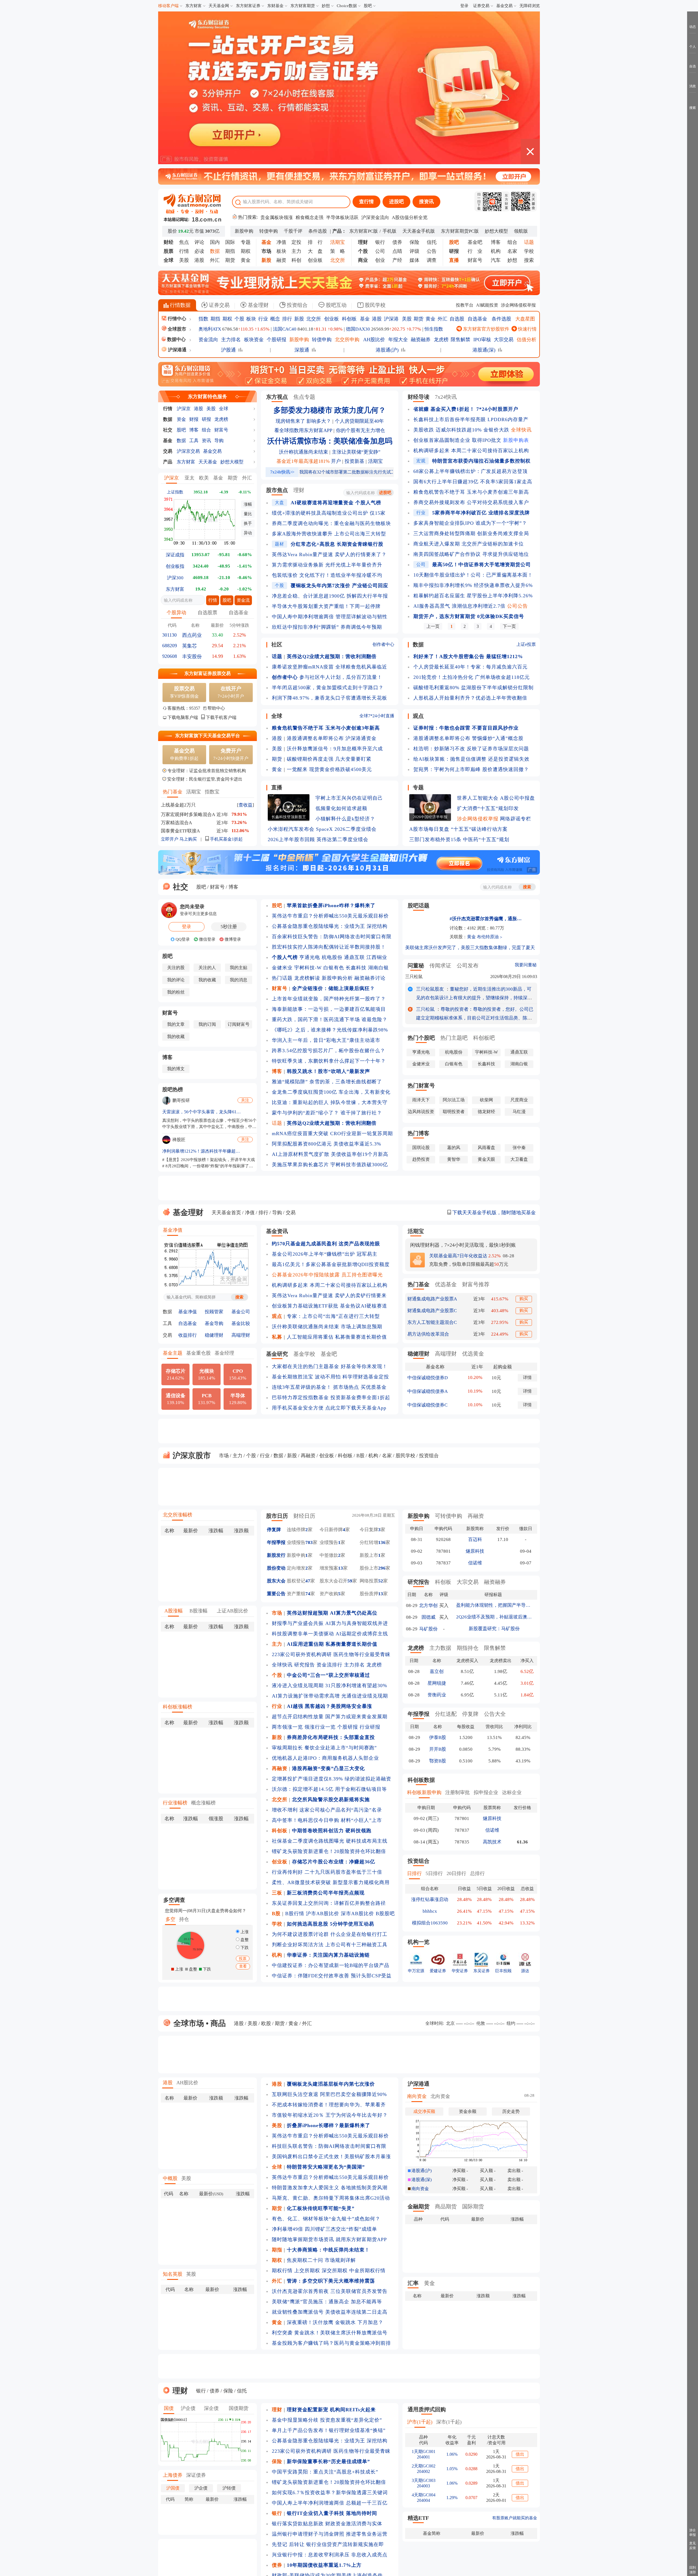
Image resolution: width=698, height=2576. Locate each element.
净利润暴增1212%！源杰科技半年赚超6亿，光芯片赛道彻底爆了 (202, 1151)
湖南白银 (378, 968)
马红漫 (519, 1112)
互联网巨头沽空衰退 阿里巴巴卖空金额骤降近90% (329, 2094)
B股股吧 (385, 1914)
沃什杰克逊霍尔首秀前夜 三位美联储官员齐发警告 (330, 2291)
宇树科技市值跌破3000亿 (359, 1165)
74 (308, 1594)
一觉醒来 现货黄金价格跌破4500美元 (329, 769)
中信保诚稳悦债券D (428, 1378)
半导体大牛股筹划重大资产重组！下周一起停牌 (326, 606)
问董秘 (416, 965)
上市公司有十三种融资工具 (356, 1945)
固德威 (428, 1617)
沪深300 (175, 578)
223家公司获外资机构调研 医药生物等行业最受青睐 (331, 1654)
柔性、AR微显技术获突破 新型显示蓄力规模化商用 (331, 1882)
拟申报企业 (486, 1792)
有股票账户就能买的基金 (515, 2518)
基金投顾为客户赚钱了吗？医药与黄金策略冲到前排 (331, 2343)
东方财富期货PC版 (460, 231)
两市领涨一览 (287, 1727)
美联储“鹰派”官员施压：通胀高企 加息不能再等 (327, 2302)
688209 (170, 646)
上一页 (433, 626)
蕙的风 (454, 1148)
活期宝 (194, 792)
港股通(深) (484, 350)
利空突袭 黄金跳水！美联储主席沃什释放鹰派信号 (330, 2333)
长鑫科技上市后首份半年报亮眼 (450, 419)
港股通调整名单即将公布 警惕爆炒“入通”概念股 (468, 738)
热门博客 (419, 1133)
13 (341, 1568)
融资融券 (421, 340)
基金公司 (241, 1312)
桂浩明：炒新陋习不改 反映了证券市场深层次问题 (471, 749)
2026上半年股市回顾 (291, 839)
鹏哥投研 (181, 1100)
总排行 (477, 1873)
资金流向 (208, 340)
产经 (397, 260)
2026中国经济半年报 (430, 817)
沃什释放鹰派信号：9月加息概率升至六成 (335, 749)
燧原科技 (475, 1551)
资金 (181, 419)
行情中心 (176, 319)
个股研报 (276, 340)
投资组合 (297, 305)
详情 (527, 1377)
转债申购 (269, 231)
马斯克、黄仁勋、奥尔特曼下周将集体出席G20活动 (331, 2198)
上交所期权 (307, 2271)
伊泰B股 (438, 1737)
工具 (194, 441)
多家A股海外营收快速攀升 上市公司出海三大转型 (329, 534)
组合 (512, 242)
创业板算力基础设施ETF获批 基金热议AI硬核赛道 (330, 1306)
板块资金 (254, 340)
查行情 (366, 202)
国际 (230, 242)
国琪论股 (421, 1148)
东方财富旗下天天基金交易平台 (207, 736)
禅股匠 (179, 1140)
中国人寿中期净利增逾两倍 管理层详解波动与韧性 (330, 617)
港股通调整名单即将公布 (315, 738)
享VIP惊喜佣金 (184, 692)
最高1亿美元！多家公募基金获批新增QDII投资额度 (331, 1264)
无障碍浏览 (530, 6)
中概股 (170, 2178)
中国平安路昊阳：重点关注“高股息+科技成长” (325, 2472)
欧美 (204, 478)
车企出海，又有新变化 (365, 1092)
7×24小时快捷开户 (231, 754)
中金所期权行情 (367, 2271)
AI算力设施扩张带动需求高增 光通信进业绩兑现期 (330, 1696)
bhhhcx (430, 1911)
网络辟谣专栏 (516, 819)
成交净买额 (424, 2111)
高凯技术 (492, 1842)
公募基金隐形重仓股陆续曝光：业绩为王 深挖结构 (330, 926)
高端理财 (241, 1335)
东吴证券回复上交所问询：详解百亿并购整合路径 (329, 1903)
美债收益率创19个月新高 (360, 1154)
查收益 (246, 805)
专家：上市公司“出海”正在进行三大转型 (333, 1316)
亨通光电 (310, 957)
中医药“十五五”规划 (486, 839)
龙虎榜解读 (307, 978)
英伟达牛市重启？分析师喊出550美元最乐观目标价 (330, 916)
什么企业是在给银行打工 (359, 1934)
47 (308, 1581)
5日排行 (434, 1873)
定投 (296, 242)
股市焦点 (277, 490)
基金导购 (214, 1323)
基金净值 (173, 1230)
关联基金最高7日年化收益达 (458, 1256)
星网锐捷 (437, 1683)
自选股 (457, 319)
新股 (299, 319)
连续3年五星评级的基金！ (302, 1387)
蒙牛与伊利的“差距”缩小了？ (305, 1113)
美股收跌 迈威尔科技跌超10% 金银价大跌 (461, 430)
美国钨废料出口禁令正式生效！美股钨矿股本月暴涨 (331, 2157)
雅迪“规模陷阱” (290, 1082)
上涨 (244, 1932)
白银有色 (334, 968)
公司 (380, 251)
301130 (169, 635)
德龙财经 (486, 1112)
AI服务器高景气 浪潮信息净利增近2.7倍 (459, 606)
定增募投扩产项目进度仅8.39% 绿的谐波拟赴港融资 (332, 1779)
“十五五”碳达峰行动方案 (479, 829)
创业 (380, 260)
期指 (230, 251)
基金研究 (277, 1354)
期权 (246, 251)
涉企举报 (693, 2532)
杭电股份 (332, 957)
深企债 (211, 2408)
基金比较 (241, 1323)
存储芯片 (176, 1374)
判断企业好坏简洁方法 (298, 1945)
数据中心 (176, 339)
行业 (263, 319)
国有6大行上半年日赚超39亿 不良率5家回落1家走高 (473, 482)
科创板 (349, 319)
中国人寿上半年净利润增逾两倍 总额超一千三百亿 (330, 2503)
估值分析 (526, 340)
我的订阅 (207, 1024)
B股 (360, 1456)
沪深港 (391, 319)
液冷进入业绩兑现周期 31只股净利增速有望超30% (330, 1686)
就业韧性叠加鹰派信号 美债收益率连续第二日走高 (330, 2312)
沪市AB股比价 (323, 1914)
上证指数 (175, 492)
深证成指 (175, 555)
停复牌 (274, 1530)
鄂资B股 (438, 1761)
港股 (199, 260)
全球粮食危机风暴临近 (361, 667)
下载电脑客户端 (183, 717)
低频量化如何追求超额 (341, 808)
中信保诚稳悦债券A (428, 1391)
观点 (418, 716)
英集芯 (189, 646)
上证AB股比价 (232, 1611)
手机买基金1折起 (226, 839)
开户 (336, 461)
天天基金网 (219, 6)
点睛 (397, 251)
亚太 (189, 478)
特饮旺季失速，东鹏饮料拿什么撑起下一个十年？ (329, 1061)
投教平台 (465, 305)
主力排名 (231, 340)
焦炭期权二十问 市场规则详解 (321, 2260)
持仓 (184, 1919)
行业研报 (370, 1727)
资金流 (243, 600)
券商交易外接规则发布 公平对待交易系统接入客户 (471, 502)
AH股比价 (374, 340)
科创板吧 (484, 1038)
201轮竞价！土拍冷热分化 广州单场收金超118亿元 (472, 677)
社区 (277, 644)
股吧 (368, 6)
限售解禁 (461, 340)
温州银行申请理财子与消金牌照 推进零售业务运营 (330, 2534)
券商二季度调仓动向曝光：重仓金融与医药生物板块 (331, 523)
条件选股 (318, 231)
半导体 (238, 1399)
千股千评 (293, 231)
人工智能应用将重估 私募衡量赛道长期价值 (337, 1337)
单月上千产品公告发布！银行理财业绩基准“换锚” (329, 2430)
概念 (275, 319)
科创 (296, 260)
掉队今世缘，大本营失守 (359, 1102)
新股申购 (244, 231)
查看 (243, 1966)
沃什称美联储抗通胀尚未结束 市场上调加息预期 (327, 1327)
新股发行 (276, 1555)
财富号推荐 (476, 1284)
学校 (529, 251)
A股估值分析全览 (410, 218)
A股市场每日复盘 (429, 829)
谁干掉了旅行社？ (361, 1113)
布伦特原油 (488, 937)
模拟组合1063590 (430, 1923)
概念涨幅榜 (203, 1803)
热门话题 (282, 978)
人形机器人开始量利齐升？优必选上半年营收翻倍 (470, 698)
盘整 (244, 1940)
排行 (287, 319)
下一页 (509, 626)
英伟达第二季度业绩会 (342, 839)
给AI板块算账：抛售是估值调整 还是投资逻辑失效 (471, 759)
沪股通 (228, 350)
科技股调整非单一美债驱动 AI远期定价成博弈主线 (330, 1634)
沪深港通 (177, 350)
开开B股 (438, 1749)
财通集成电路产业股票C (432, 1311)
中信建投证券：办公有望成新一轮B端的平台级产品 (331, 1965)
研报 (206, 419)
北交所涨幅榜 (177, 1515)
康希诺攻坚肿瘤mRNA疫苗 (303, 667)
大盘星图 (525, 319)
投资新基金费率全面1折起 (360, 1398)
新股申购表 (516, 440)
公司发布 (468, 965)
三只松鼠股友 (430, 989)
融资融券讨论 (370, 978)
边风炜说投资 (421, 1112)
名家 (512, 251)
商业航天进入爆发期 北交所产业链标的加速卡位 (469, 544)
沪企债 (188, 2408)
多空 (170, 1919)
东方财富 (194, 6)
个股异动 (176, 613)
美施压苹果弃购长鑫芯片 (300, 1165)
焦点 (184, 242)
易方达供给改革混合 (428, 1334)
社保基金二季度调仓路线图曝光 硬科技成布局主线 (330, 1841)
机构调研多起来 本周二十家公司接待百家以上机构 (471, 451)
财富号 (475, 260)
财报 (194, 419)
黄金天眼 (486, 1159)
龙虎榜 (441, 340)
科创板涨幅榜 (177, 1707)
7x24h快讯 (282, 472)
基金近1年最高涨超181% (303, 461)
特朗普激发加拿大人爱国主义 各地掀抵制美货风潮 (330, 2188)
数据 (168, 419)
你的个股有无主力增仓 (360, 430)
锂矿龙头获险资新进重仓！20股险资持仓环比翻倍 (329, 1851)
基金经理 (224, 1353)
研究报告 (305, 1665)
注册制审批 (458, 1792)
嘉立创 (437, 1671)
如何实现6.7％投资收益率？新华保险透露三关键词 (330, 2493)
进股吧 (396, 202)
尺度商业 (519, 1100)
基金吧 (475, 242)
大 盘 (315, 251)
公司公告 (518, 606)
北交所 (314, 319)
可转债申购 (449, 1516)
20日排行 (456, 1873)
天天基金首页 (226, 1213)
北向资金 (440, 2096)
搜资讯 (426, 202)
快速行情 (527, 329)
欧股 (266, 2023)
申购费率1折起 (184, 754)
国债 (169, 2408)
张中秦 (519, 1148)
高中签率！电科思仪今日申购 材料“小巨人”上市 (327, 1820)
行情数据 (180, 305)
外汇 (215, 260)
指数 (203, 319)
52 (381, 1581)
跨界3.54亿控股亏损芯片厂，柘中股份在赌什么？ (329, 1051)
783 (309, 1542)
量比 (248, 514)
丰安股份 (192, 656)
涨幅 (248, 504)
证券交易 (481, 6)
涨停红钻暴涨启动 (430, 1899)
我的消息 (239, 980)
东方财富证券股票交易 (207, 674)
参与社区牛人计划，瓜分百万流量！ (341, 677)
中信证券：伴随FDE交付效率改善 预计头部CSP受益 (332, 1976)
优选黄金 (473, 1354)
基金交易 (504, 6)
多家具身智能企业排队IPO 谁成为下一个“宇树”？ (470, 523)
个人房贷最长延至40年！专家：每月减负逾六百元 (470, 667)
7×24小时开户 (231, 692)
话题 (277, 1123)
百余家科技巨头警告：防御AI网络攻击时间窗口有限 (332, 937)
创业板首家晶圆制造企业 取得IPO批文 (457, 440)
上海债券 (173, 2475)
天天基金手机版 (419, 231)
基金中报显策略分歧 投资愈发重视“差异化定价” (327, 2420)
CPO (238, 1374)
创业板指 (175, 566)
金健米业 (282, 968)
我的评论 (176, 980)
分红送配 (446, 1714)
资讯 (206, 441)
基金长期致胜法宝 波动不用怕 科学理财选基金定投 (330, 1377)
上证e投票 (526, 644)
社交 (168, 430)
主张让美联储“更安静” (356, 452)
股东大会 (276, 1581)
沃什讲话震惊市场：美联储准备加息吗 (330, 441)
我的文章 (176, 1024)
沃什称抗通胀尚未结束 (303, 452)
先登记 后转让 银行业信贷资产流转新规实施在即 (328, 2544)
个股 (239, 319)
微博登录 (232, 939)
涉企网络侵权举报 (518, 305)
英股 (191, 2274)
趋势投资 (421, 1159)
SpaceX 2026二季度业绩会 (346, 829)
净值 (281, 242)
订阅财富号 (239, 1024)
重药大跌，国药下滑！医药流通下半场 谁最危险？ (330, 1019)
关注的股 (176, 968)
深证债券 (196, 2475)
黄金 (246, 260)
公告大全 (495, 1714)
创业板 (315, 260)
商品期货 (446, 2206)
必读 (199, 251)
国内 (215, 242)
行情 (184, 251)
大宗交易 (504, 340)
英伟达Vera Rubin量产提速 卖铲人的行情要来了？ (329, 554)
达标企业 (512, 1792)
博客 (496, 242)
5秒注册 (229, 927)
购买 (524, 1299)
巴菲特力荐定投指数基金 (300, 1398)
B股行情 (295, 1914)
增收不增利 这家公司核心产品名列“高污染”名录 (327, 1810)
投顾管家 (214, 1312)
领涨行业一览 (320, 1727)
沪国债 (173, 2488)
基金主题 (173, 1353)
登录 (464, 6)
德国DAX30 (358, 329)
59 (350, 1581)
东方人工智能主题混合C (432, 1322)
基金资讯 (277, 1231)
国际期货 (473, 2206)
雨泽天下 (421, 1100)
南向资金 (417, 2096)
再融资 (308, 1456)
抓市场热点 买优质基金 (360, 1387)
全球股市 (177, 329)
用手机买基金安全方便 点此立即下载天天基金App (329, 1408)
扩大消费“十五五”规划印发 (488, 808)
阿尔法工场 (454, 1100)
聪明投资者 (454, 1112)
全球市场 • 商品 (199, 2023)
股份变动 (276, 1568)
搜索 (529, 260)
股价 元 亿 (194, 231)
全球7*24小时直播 (377, 716)
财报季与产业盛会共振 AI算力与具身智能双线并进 (330, 1623)
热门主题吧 (454, 1038)
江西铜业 (377, 957)
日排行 (414, 1873)
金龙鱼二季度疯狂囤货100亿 (304, 1092)
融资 (281, 260)
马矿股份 (428, 1629)
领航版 (521, 231)
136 (382, 1542)
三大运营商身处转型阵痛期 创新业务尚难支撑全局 (471, 533)
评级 (414, 251)
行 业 (475, 251)
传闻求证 (440, 965)
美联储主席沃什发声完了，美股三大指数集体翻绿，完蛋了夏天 (470, 948)
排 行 (315, 242)
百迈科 (475, 1539)
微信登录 (207, 939)
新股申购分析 (337, 978)
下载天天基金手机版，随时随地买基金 (493, 1213)
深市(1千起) (449, 2422)
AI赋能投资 (487, 305)
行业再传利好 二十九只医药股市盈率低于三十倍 (327, 1872)
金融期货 (419, 2206)
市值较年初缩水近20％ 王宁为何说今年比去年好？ (330, 2115)
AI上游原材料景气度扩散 (301, 1154)
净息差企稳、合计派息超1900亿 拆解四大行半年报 (330, 596)
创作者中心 (383, 644)
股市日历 (277, 1516)
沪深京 (184, 409)
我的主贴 (239, 968)
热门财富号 (421, 1085)
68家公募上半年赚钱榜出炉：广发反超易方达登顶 (470, 471)
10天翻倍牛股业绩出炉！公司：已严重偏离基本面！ (473, 575)
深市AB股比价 (357, 1914)
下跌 (244, 1948)
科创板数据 (421, 1780)
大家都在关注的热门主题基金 (306, 1366)
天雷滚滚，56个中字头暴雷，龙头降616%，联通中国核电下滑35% (202, 1112)
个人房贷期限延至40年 (359, 421)
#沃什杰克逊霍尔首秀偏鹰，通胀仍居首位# (486, 919)
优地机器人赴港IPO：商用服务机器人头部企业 (325, 1758)
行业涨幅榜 (175, 1803)
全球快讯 (521, 430)
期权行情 (282, 2271)
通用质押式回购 (427, 2409)
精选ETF (418, 2518)
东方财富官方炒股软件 (486, 329)
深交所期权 (335, 2271)
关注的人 (207, 968)
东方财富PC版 (364, 231)
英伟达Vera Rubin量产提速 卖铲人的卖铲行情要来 (329, 1296)
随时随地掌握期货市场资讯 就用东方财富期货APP (329, 2239)
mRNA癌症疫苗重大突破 (300, 1133)
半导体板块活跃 (342, 218)
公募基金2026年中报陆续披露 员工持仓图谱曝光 (327, 1275)
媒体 (414, 260)
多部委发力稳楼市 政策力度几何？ (330, 410)
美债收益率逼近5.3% (357, 1144)
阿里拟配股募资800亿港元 (302, 1144)
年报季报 (276, 1542)
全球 (224, 409)
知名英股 (173, 2274)
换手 (248, 523)
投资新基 (354, 461)
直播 (277, 787)
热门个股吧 (421, 1038)
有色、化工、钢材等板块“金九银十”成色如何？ (326, 2219)
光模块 (207, 1374)
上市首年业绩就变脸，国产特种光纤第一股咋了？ (329, 999)
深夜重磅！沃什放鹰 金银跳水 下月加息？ (335, 2322)
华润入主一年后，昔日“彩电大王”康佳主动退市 (326, 1040)
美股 (184, 260)
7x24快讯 (446, 397)
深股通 (302, 350)
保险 (414, 242)
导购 (219, 441)
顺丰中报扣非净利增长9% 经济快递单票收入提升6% (473, 585)
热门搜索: (247, 217)
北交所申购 (347, 340)
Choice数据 (347, 6)
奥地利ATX (210, 329)
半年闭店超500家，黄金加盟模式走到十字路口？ (328, 688)
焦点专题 (304, 397)
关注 (245, 1100)
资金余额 (468, 2111)
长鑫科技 (356, 968)
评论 (199, 242)
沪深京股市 (191, 1455)
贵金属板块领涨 (277, 218)
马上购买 (188, 839)
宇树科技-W (308, 968)
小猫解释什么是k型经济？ (345, 819)
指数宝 (212, 792)
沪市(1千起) (420, 2422)
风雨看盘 (486, 1148)
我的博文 (176, 1069)
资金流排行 (330, 1665)
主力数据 (440, 1648)
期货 (230, 260)
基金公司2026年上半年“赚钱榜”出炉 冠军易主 (325, 1254)
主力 (296, 251)
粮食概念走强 (309, 218)
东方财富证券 (248, 6)
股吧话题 (419, 905)
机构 (496, 251)
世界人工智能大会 (478, 798)
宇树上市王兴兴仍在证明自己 (349, 798)
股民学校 (374, 305)
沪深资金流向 (375, 218)
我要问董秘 (526, 965)
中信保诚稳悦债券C (427, 1405)
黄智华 (454, 1159)
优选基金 (446, 1284)
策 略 (338, 251)
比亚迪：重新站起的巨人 (300, 1102)
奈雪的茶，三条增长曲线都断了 (346, 1082)
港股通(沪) (387, 350)
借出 (520, 2454)
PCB (207, 1399)
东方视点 (277, 397)
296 (382, 1568)
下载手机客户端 (221, 717)
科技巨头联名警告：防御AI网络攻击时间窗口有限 (329, 2146)
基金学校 (304, 1354)
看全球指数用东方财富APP (303, 430)
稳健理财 (214, 1335)
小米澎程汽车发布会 (291, 829)
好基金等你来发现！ (364, 1366)
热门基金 (173, 792)
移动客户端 (168, 6)
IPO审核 (482, 340)
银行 (380, 242)
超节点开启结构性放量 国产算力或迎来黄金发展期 (330, 1717)
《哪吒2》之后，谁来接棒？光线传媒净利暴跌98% (330, 1030)
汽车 (496, 260)
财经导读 (419, 397)
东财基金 (275, 6)
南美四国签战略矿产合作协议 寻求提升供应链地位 (471, 554)
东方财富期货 (303, 6)
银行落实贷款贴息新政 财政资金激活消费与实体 (327, 2524)
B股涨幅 (198, 1611)
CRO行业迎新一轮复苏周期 (362, 1133)
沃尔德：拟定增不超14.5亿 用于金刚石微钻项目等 (329, 1789)
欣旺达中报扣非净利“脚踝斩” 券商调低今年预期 (327, 627)
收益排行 (188, 1335)
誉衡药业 (437, 1695)
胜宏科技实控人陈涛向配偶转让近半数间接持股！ (329, 947)
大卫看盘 (519, 1159)
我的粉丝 (176, 992)
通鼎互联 (354, 957)
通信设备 (176, 1399)
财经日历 (304, 1516)
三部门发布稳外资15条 (435, 839)
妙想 (326, 6)
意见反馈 (693, 2546)
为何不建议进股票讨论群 (300, 1934)
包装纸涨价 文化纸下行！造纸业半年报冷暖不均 (327, 575)
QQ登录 (182, 939)
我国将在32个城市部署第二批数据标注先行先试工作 (350, 472)
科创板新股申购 (424, 1792)
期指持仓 (468, 1648)
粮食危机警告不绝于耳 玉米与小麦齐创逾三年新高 (471, 492)
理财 (299, 490)
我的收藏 (207, 980)
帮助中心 (216, 708)
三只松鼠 (414, 977)
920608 (170, 656)
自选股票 (207, 613)
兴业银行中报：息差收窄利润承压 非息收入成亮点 (330, 2555)
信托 (432, 242)
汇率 (413, 2283)
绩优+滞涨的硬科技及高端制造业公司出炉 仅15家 (329, 513)
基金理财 (258, 305)
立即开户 (170, 839)
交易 (168, 451)
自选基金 (477, 319)
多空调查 (174, 1900)
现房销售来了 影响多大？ (303, 421)
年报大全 (398, 340)
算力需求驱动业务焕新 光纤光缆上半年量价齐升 (327, 565)
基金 (365, 319)
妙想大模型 (496, 231)
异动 (248, 533)
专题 (246, 242)
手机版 (389, 231)
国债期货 (239, 2408)
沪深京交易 (188, 451)
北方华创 (428, 1605)
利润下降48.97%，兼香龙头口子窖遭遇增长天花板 (330, 698)
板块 (281, 251)
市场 (224, 1456)
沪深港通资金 (361, 738)
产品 (168, 462)
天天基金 (208, 462)
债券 (397, 242)
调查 (432, 260)
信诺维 (475, 1563)
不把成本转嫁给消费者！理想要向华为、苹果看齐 (329, 2105)
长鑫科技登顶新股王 (289, 817)
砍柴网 (486, 1100)
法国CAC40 (285, 329)
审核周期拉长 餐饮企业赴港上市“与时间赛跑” (324, 1748)
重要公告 (276, 1594)
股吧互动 (336, 305)
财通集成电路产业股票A (432, 1299)
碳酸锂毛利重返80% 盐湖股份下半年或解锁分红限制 (473, 688)
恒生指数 (434, 329)
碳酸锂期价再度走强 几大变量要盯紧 (329, 759)
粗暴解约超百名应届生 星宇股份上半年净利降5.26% (473, 596)
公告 (432, 251)
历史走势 (511, 2111)
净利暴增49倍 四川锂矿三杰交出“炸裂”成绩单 (324, 2229)
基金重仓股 (198, 1353)
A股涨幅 (174, 1611)
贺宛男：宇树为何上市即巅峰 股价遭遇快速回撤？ (471, 769)
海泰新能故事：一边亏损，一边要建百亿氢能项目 (329, 1009)
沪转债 (229, 2488)
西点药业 (192, 635)
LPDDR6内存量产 (508, 419)
